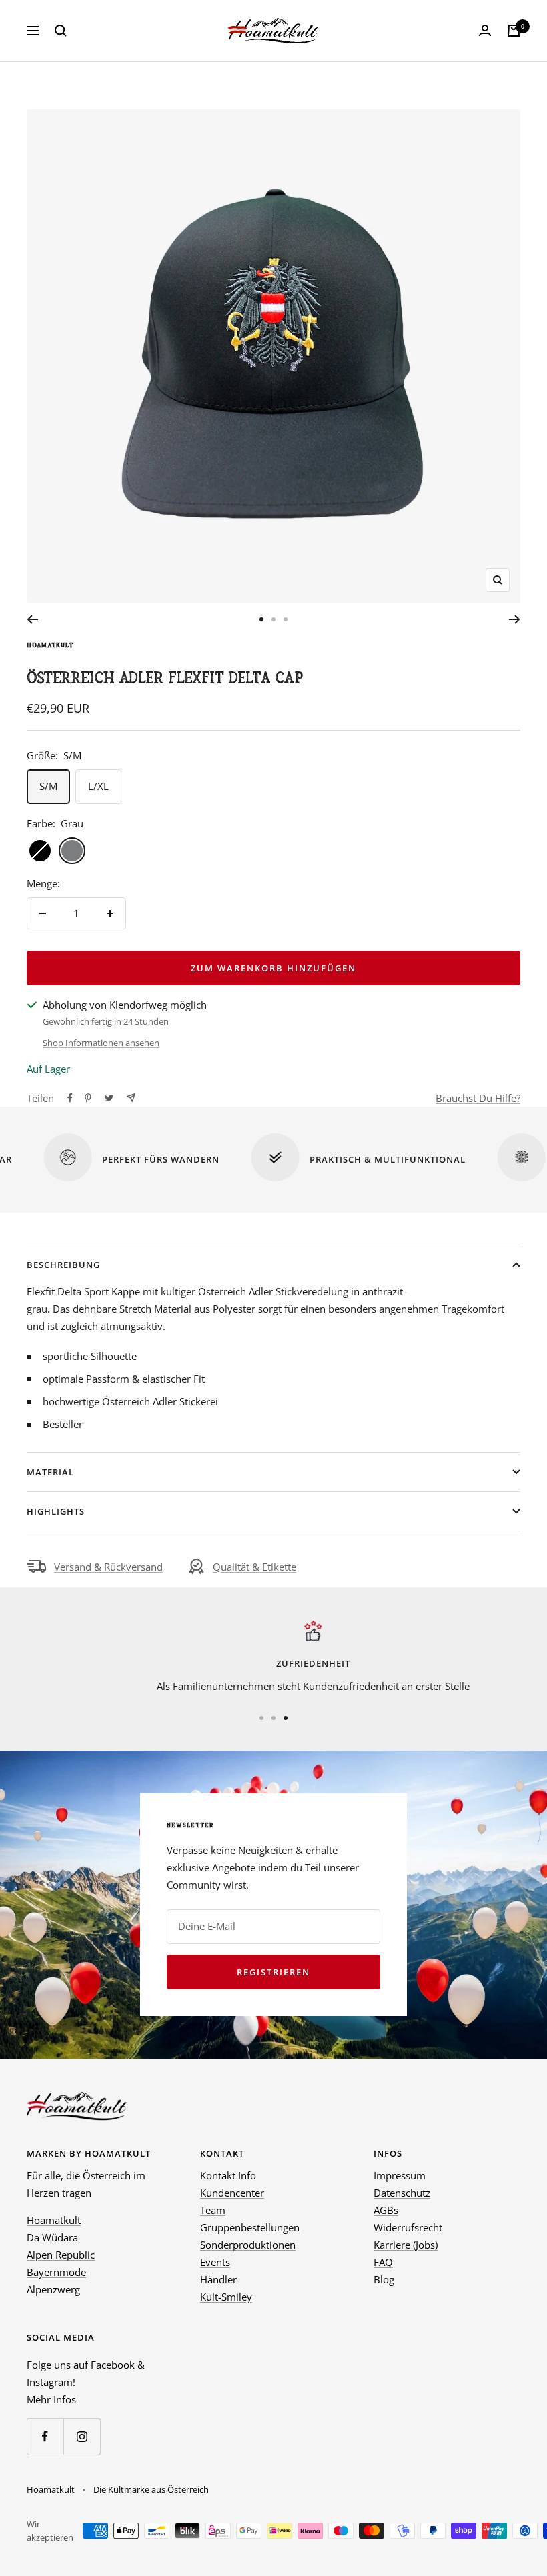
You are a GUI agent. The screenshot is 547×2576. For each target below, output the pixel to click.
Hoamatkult (50, 645)
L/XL (98, 786)
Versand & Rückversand (108, 1567)
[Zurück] (32, 619)
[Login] (485, 31)
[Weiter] (515, 619)
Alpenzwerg (53, 2289)
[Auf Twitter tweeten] (109, 1098)
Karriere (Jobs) (406, 2245)
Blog (384, 2279)
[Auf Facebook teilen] (70, 1098)
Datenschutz (402, 2193)
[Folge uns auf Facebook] (45, 2436)
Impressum (400, 2175)
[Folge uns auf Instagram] (82, 2436)
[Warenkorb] (514, 31)
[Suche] (61, 31)
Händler (218, 2279)
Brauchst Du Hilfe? (478, 1098)
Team (213, 2210)
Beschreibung (63, 1265)
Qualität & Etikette (254, 1567)
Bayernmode (56, 2272)
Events (215, 2262)
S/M (48, 786)
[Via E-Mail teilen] (131, 1098)
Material (50, 1472)
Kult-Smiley (226, 2297)
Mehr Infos (51, 2399)
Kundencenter (232, 2193)
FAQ (383, 2262)
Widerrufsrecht (408, 2227)
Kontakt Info (228, 2175)
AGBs (386, 2210)
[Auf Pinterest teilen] (88, 1098)
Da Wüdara (52, 2237)
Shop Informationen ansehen (101, 1043)
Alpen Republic (61, 2255)
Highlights (56, 1511)
